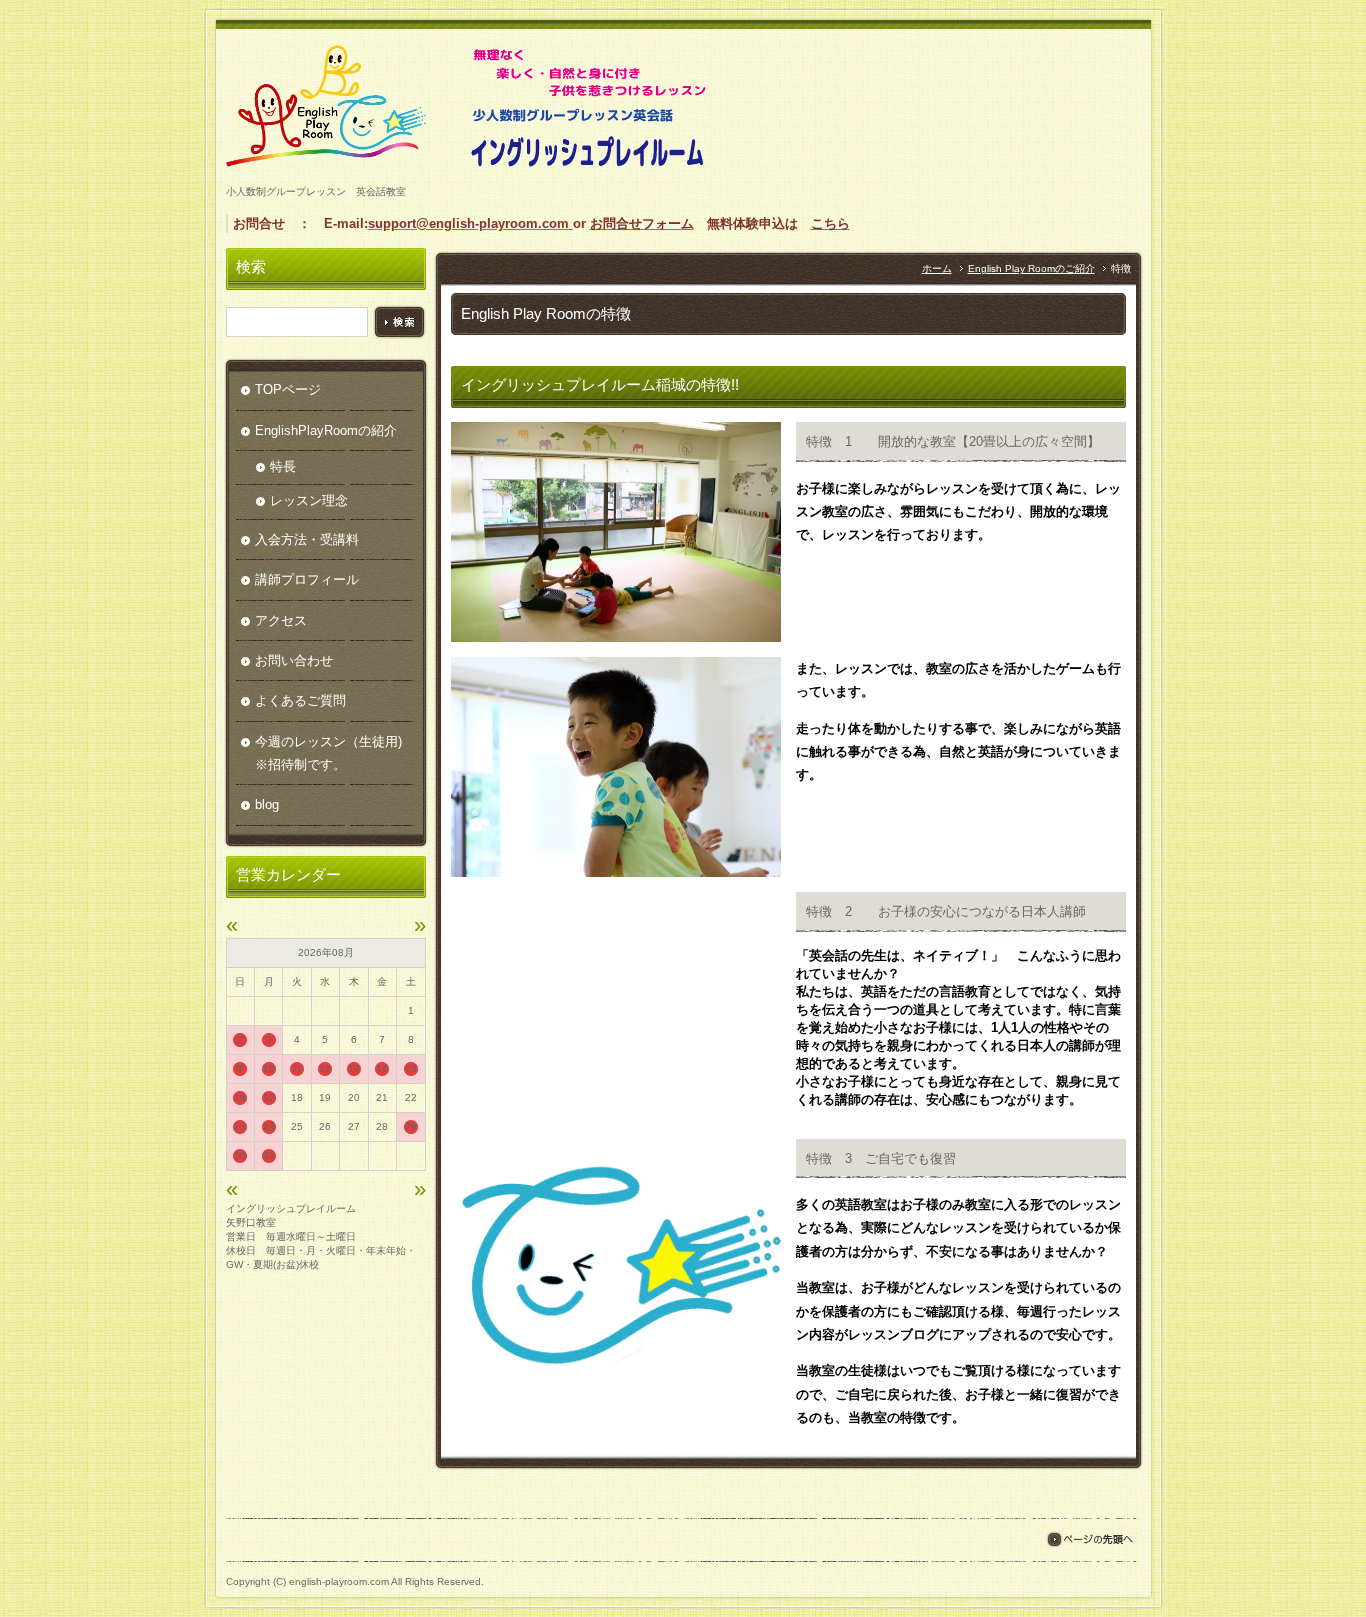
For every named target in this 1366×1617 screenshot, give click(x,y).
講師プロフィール (307, 579)
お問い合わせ (294, 660)
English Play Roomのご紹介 (1031, 268)
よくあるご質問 (300, 700)
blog (267, 804)
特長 (283, 466)
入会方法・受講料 (307, 539)
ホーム (937, 268)
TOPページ (288, 389)
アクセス (281, 620)
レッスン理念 (309, 500)
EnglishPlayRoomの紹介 (326, 430)
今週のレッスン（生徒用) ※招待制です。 (335, 753)
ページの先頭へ (1089, 1539)
